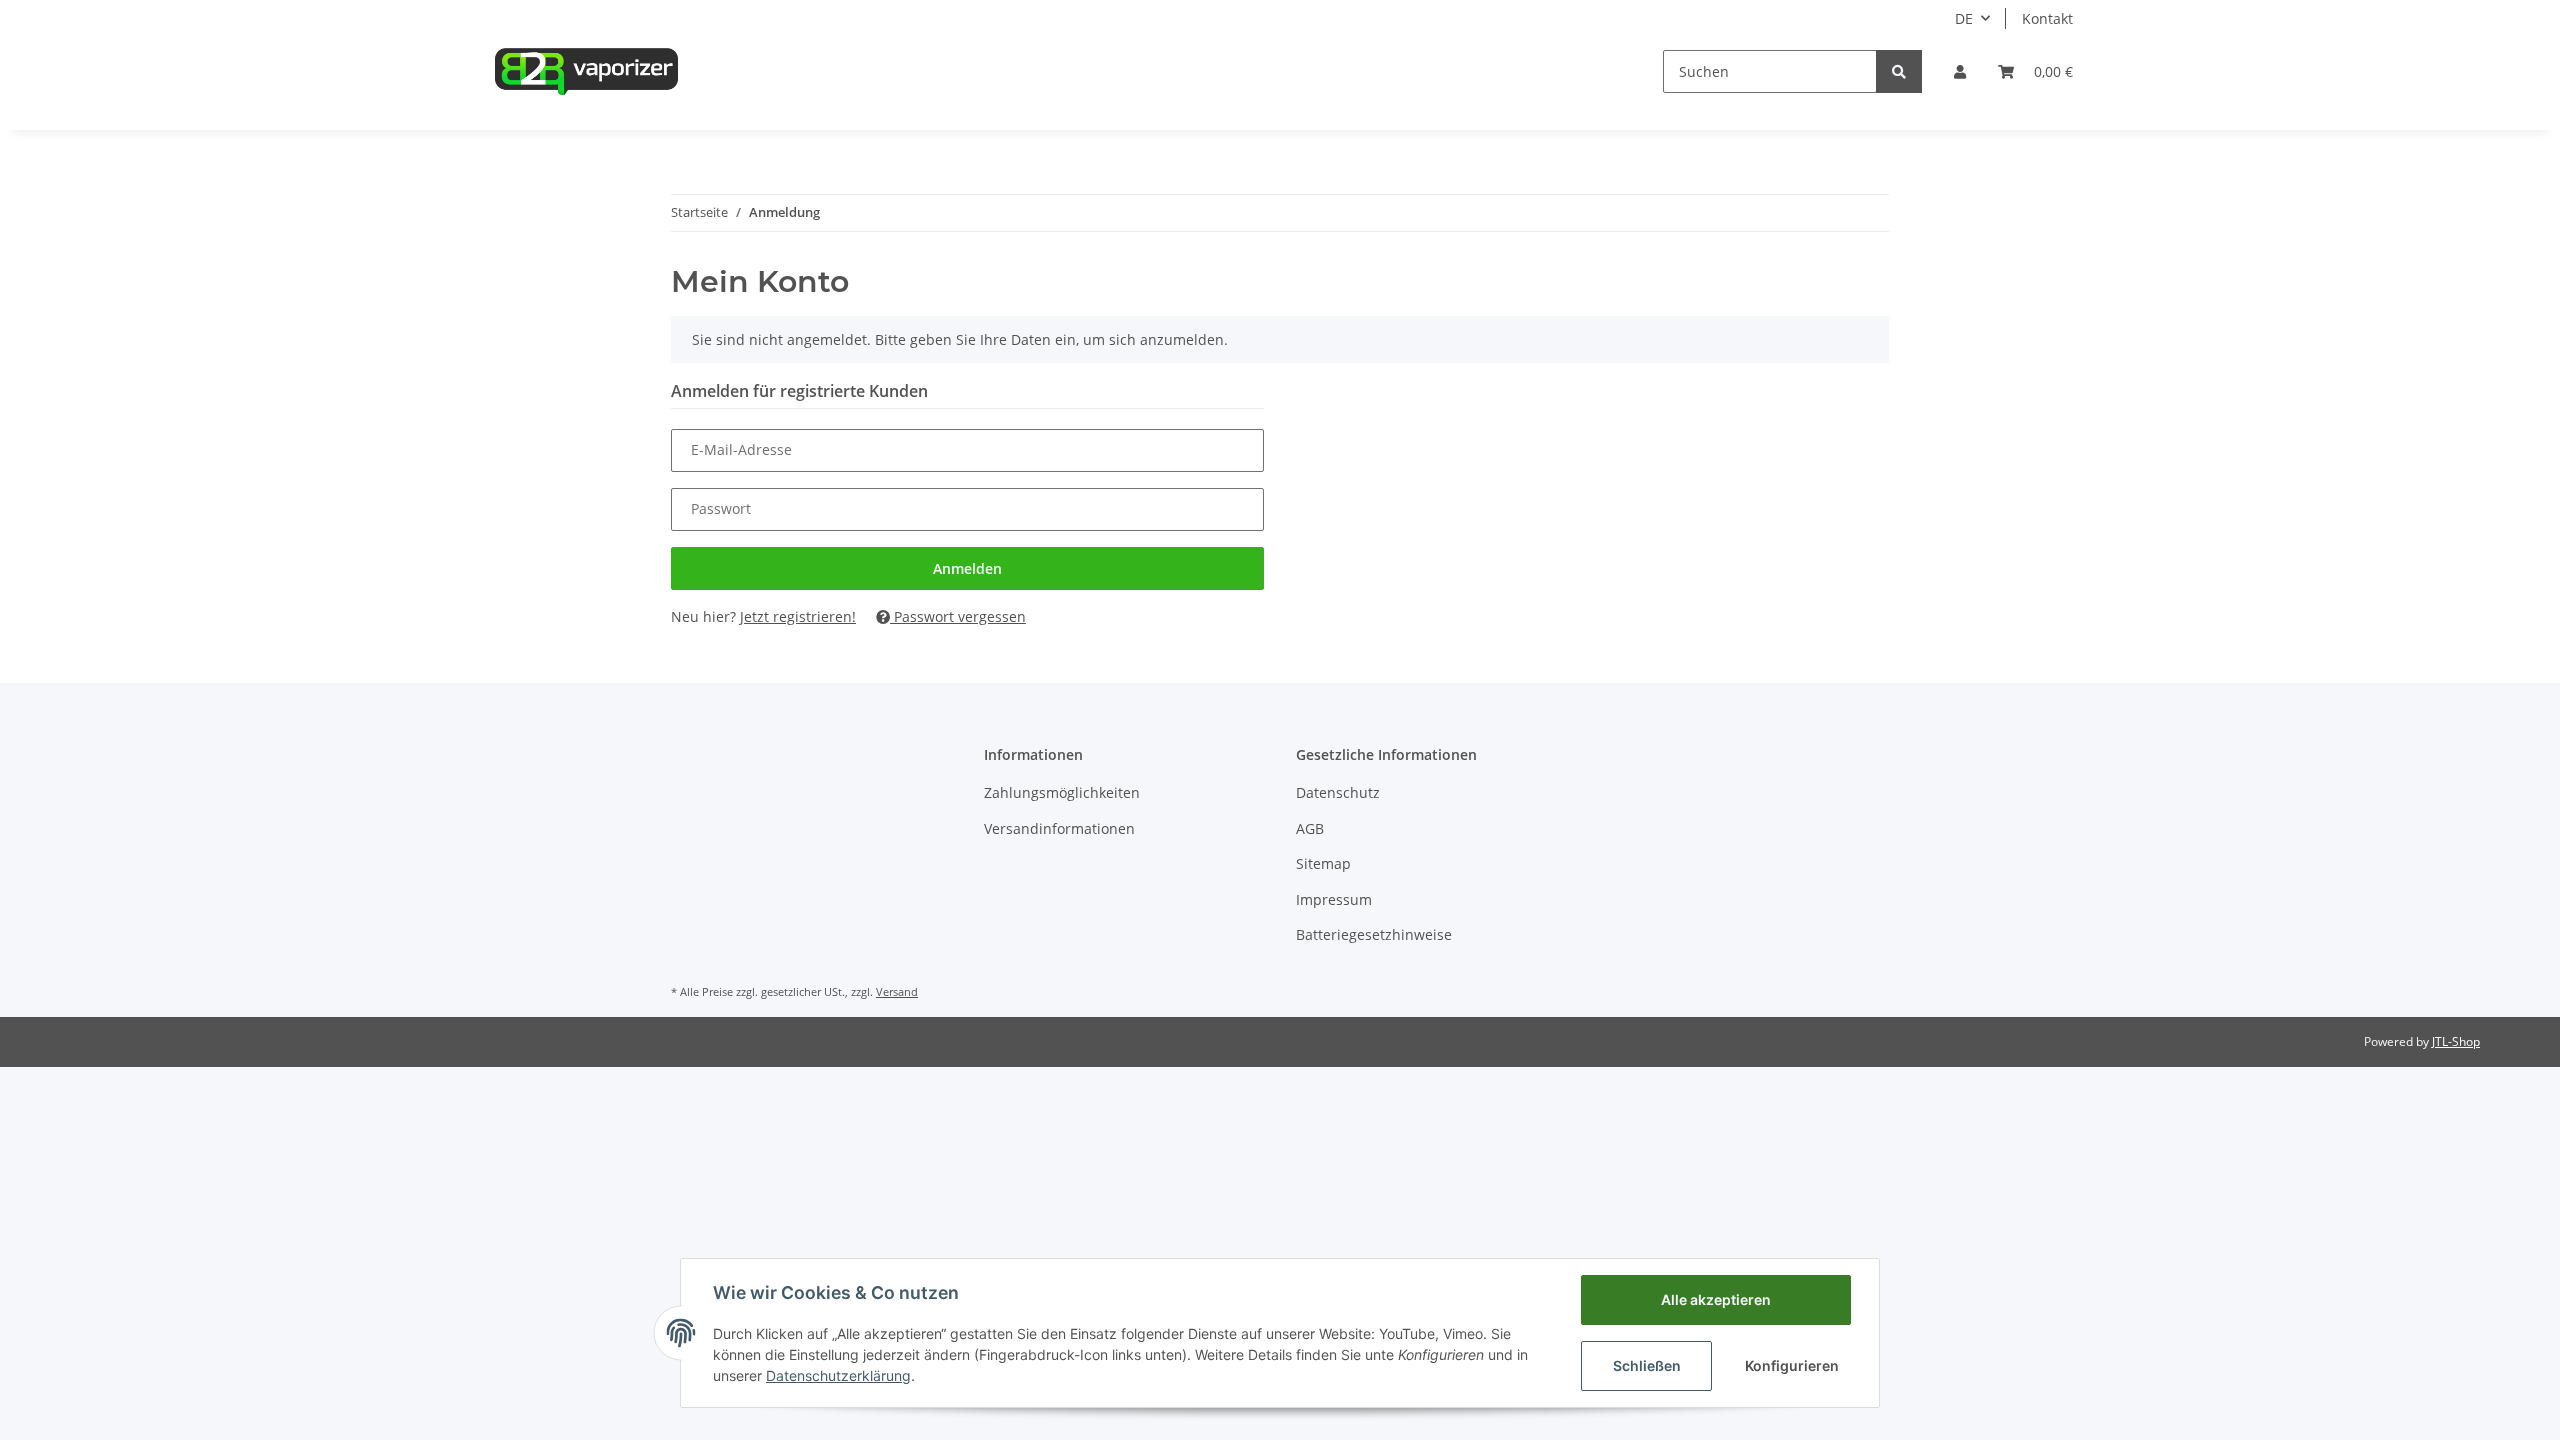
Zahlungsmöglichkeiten (1062, 792)
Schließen (1647, 1365)
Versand (897, 991)
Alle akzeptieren (1716, 1299)
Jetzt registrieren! (798, 616)
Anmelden (967, 568)
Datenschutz (1338, 792)
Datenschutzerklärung (838, 1375)
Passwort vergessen (958, 616)
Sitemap (1323, 863)
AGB (1310, 828)
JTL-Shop (2456, 1041)
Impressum (1334, 899)
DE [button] (1964, 18)
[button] (1960, 71)
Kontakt (2047, 18)
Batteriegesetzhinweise (1374, 934)
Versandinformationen (1059, 828)
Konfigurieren (1792, 1365)
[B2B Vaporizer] (586, 71)
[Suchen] (1899, 71)
